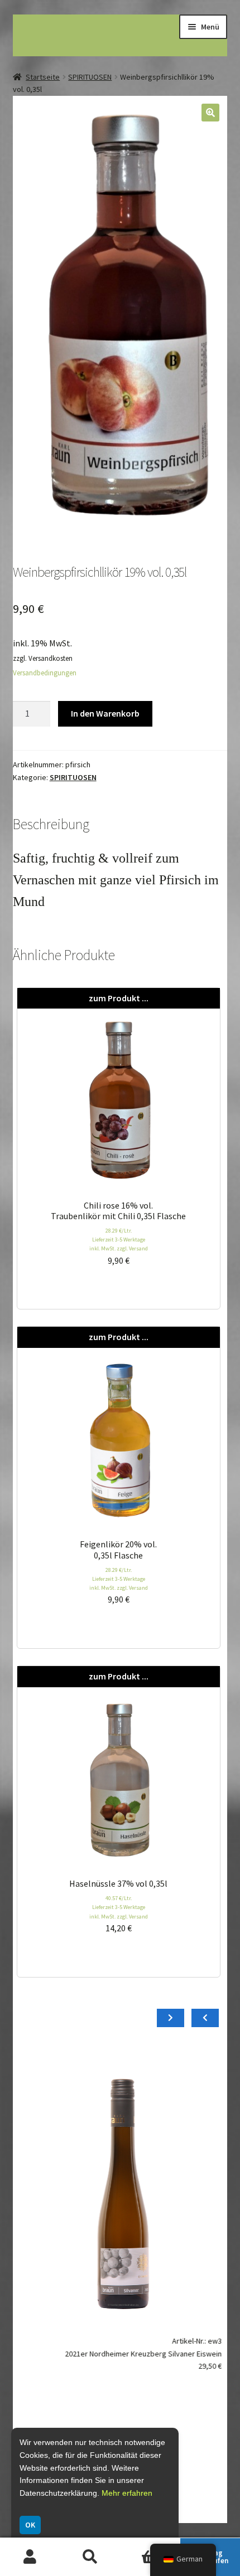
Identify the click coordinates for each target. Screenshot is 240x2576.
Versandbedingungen (45, 673)
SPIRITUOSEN (90, 77)
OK (30, 2525)
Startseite (43, 77)
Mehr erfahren (127, 2493)
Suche (90, 2557)
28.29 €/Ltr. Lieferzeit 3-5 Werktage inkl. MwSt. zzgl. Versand (119, 1240)
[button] (210, 113)
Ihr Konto (30, 2557)
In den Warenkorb (105, 713)
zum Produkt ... (119, 998)
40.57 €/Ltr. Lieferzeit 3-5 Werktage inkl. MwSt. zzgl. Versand (119, 1907)
